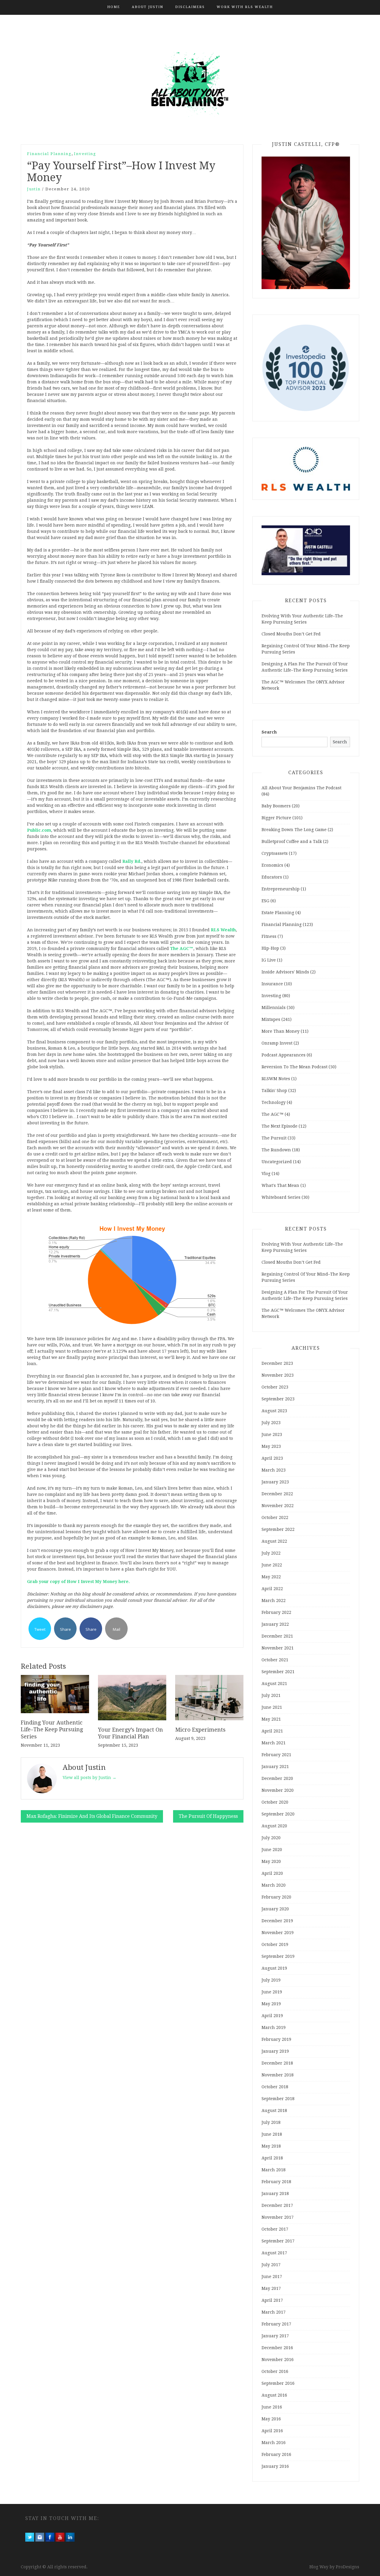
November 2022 (278, 1506)
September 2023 (278, 1399)
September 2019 (278, 1956)
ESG (265, 901)
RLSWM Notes (276, 1079)
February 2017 (276, 2324)
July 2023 (271, 1423)
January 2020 (275, 1909)
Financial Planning (49, 154)
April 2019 (272, 2016)
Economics (272, 865)
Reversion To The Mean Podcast (294, 1067)
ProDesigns (347, 2567)
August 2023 (274, 1411)
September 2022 (278, 1529)
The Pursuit (274, 1138)
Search (269, 732)
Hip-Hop (270, 948)
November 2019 (278, 1933)
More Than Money (281, 1031)
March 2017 (274, 2312)
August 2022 (274, 1541)
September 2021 (278, 1672)
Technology (274, 1102)
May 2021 (271, 1719)
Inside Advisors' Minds (285, 972)
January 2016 (275, 2466)
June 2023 (272, 1434)
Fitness (269, 936)
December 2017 (277, 2205)
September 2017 (278, 2241)
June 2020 (272, 1850)
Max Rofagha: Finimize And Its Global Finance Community (92, 1816)
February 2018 (276, 2182)
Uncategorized (277, 1162)
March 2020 (274, 1885)
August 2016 (274, 2395)
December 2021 (277, 1636)
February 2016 (276, 2454)
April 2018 (272, 2158)
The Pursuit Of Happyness (208, 1816)
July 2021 (271, 1695)
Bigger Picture (276, 818)
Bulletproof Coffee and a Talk (292, 841)
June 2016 (272, 2407)
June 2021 (272, 1707)
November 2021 (278, 1648)
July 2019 (271, 1980)
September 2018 (278, 2099)
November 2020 (278, 1790)
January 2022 (275, 1624)
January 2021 (275, 1767)
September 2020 (278, 1814)
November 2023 (278, 1375)
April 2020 (272, 1873)
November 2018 (278, 2075)
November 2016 (278, 2360)
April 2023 (272, 1458)
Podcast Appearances (284, 1055)
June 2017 (272, 2277)
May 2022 (271, 1577)
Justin (34, 189)
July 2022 (271, 1553)
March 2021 (274, 1743)
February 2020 (276, 1897)
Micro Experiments (200, 1730)
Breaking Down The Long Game (294, 830)
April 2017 (272, 2300)
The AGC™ (273, 1114)
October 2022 (275, 1517)
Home (114, 7)
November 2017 (278, 2217)
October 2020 (275, 1802)
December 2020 (277, 1778)
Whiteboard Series (281, 1197)
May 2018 (271, 2146)
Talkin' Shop (274, 1091)
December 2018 (277, 2063)
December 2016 (277, 2348)
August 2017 (274, 2253)
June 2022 (272, 1565)
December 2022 (277, 1494)
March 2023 (274, 1470)
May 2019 (271, 2004)
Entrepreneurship (281, 889)
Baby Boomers (276, 806)
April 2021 (272, 1731)
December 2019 (277, 1921)
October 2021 (275, 1660)
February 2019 (276, 2039)
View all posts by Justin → (90, 1778)
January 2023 (275, 1482)
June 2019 (272, 1992)
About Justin (148, 7)
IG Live (269, 960)
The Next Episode (280, 1126)
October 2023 (275, 1387)
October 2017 (275, 2229)
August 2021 (274, 1684)
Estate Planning (278, 913)
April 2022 (272, 1589)
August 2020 (274, 1826)
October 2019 (275, 1944)
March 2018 (274, 2170)
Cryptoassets (275, 853)
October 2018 (275, 2087)
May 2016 (271, 2419)
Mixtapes (271, 1019)
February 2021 (276, 1755)
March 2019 (274, 2027)
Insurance (272, 984)
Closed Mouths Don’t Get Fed (291, 634)
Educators (272, 877)
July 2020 (271, 1838)
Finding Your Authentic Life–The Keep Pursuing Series (52, 1729)
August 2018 (274, 2110)
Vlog (266, 1174)
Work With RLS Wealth (245, 7)
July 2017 (271, 2265)
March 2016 (274, 2443)
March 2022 (274, 1601)
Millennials (274, 1008)
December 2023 (277, 1363)
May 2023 (271, 1446)
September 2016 (278, 2383)
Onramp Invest (277, 1043)
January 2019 (275, 2051)
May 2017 (271, 2288)
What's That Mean (280, 1185)
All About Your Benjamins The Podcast (301, 788)
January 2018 (275, 2194)
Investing (85, 154)
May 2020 (271, 1861)
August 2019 (274, 1968)
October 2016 (275, 2371)
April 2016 (272, 2431)
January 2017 (275, 2336)
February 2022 (276, 1612)
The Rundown (276, 1150)
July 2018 (271, 2122)
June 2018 (272, 2134)
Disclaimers (190, 7)
